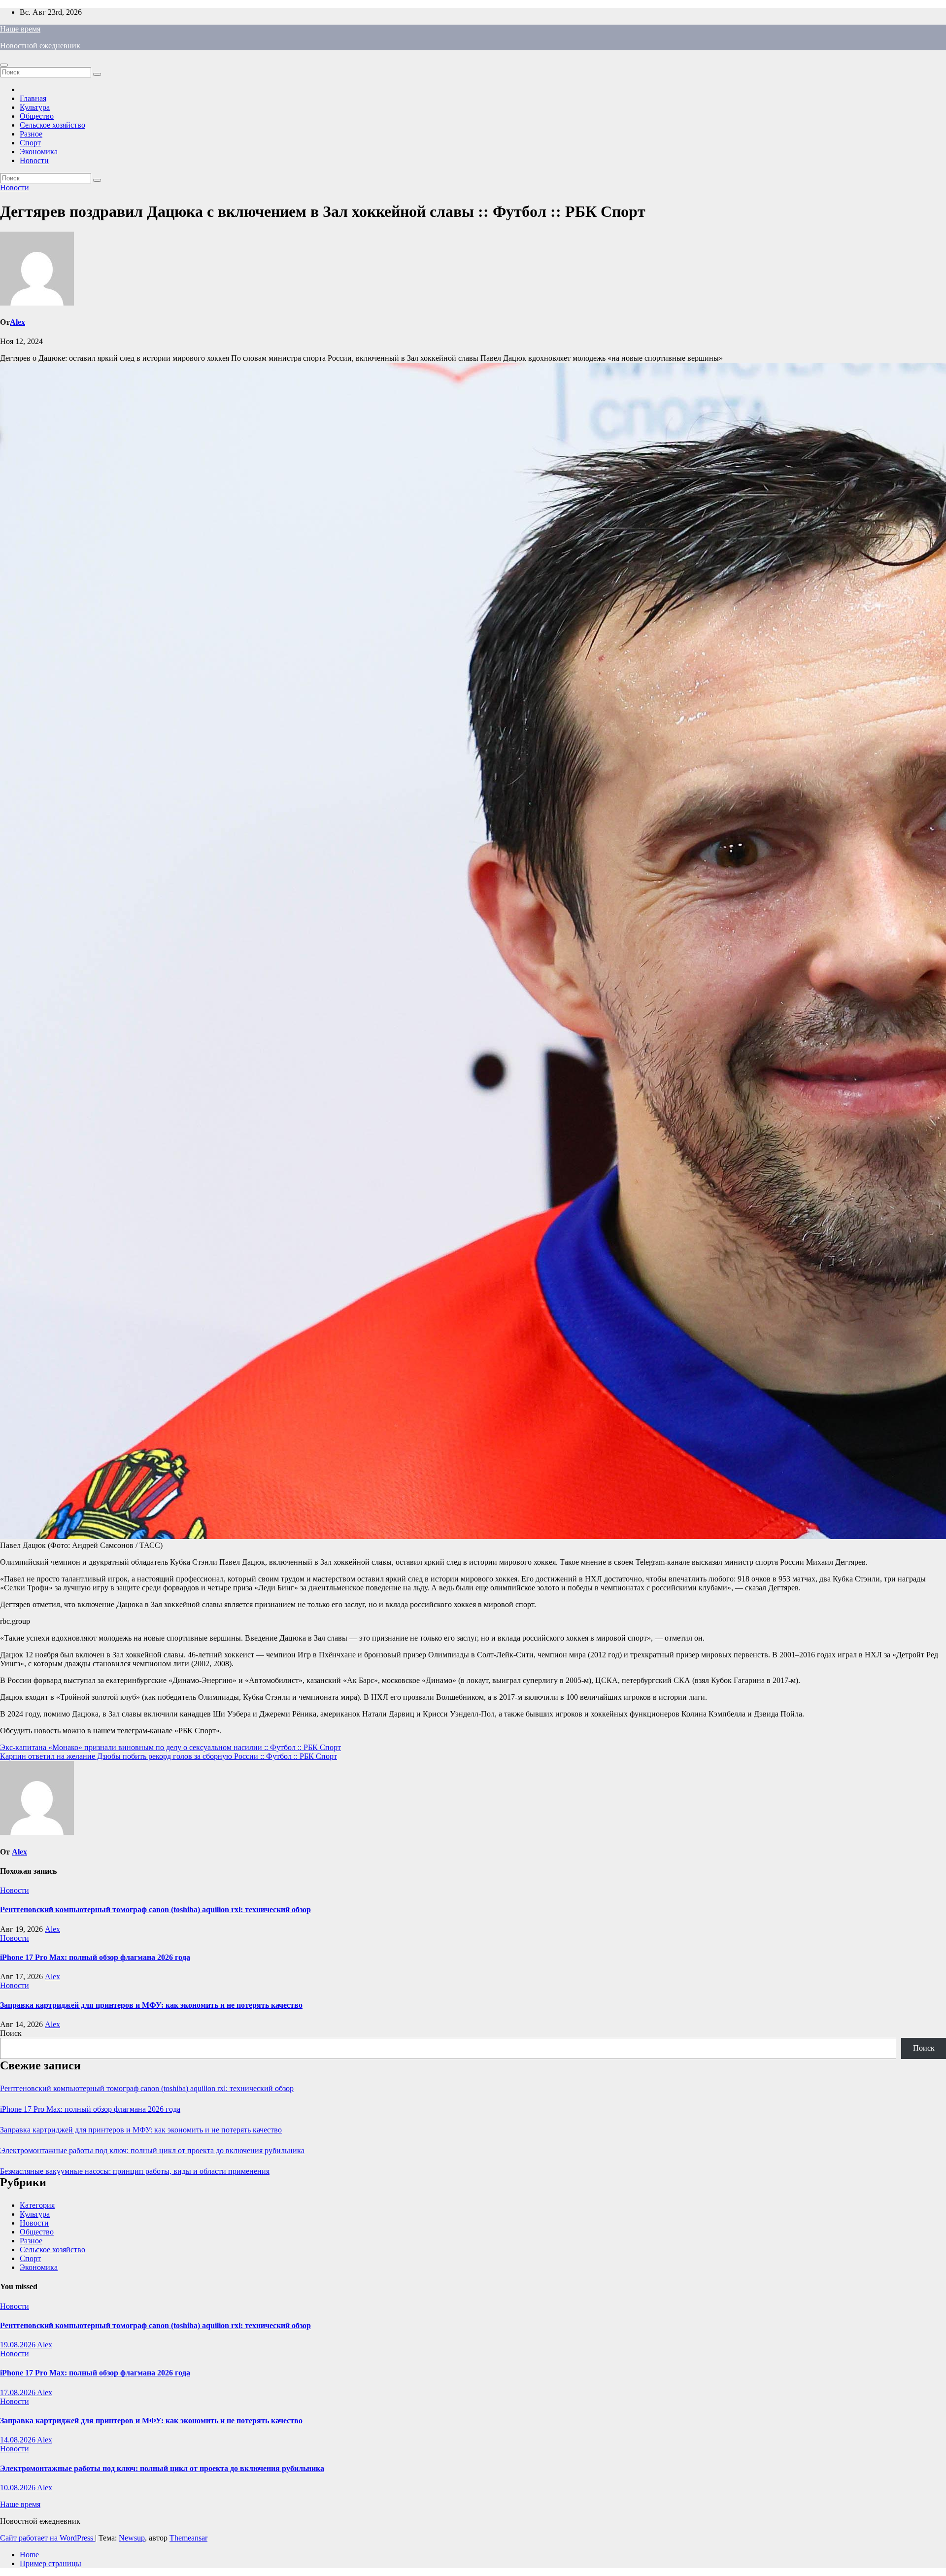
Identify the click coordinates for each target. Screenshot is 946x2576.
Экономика (39, 152)
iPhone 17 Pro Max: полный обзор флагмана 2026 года (95, 1957)
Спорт (30, 143)
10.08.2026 (18, 2488)
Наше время (20, 29)
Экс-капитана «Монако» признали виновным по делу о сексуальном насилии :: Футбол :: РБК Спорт (170, 1747)
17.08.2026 (18, 2392)
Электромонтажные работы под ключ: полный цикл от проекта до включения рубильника (152, 2150)
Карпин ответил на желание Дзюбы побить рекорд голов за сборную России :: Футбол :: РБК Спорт (169, 1756)
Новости (34, 160)
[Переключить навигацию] (4, 65)
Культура (35, 107)
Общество (37, 116)
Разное (31, 134)
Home (29, 2555)
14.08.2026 (18, 2440)
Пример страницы (51, 2563)
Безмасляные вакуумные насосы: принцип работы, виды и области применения (135, 2171)
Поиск (11, 2033)
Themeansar (188, 2538)
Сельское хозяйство (52, 125)
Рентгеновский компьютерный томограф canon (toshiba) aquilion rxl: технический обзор (155, 1909)
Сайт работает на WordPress (48, 2538)
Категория (37, 2205)
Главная (33, 98)
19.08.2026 (18, 2345)
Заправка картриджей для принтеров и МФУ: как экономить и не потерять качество (151, 2005)
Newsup (132, 2538)
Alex (17, 322)
